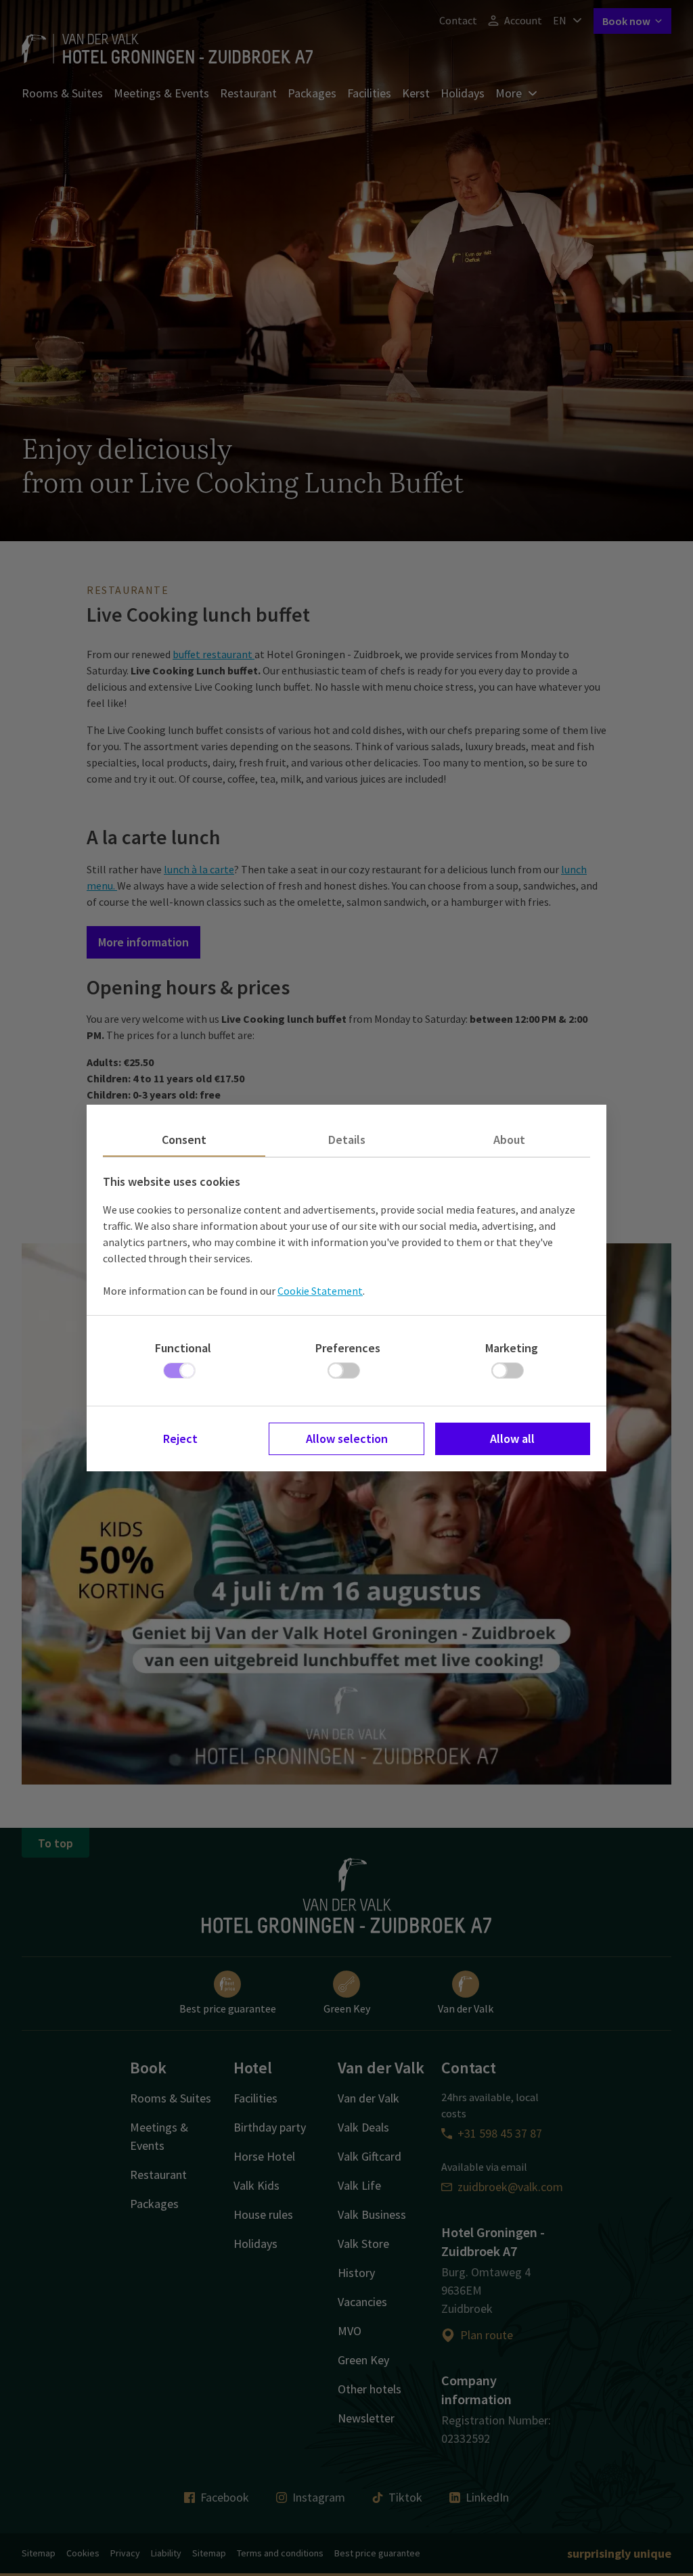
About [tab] (509, 1140)
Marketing (512, 1348)
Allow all (512, 1439)
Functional (183, 1348)
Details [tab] (347, 1140)
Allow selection (347, 1439)
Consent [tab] (184, 1140)
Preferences (348, 1348)
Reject (180, 1439)
